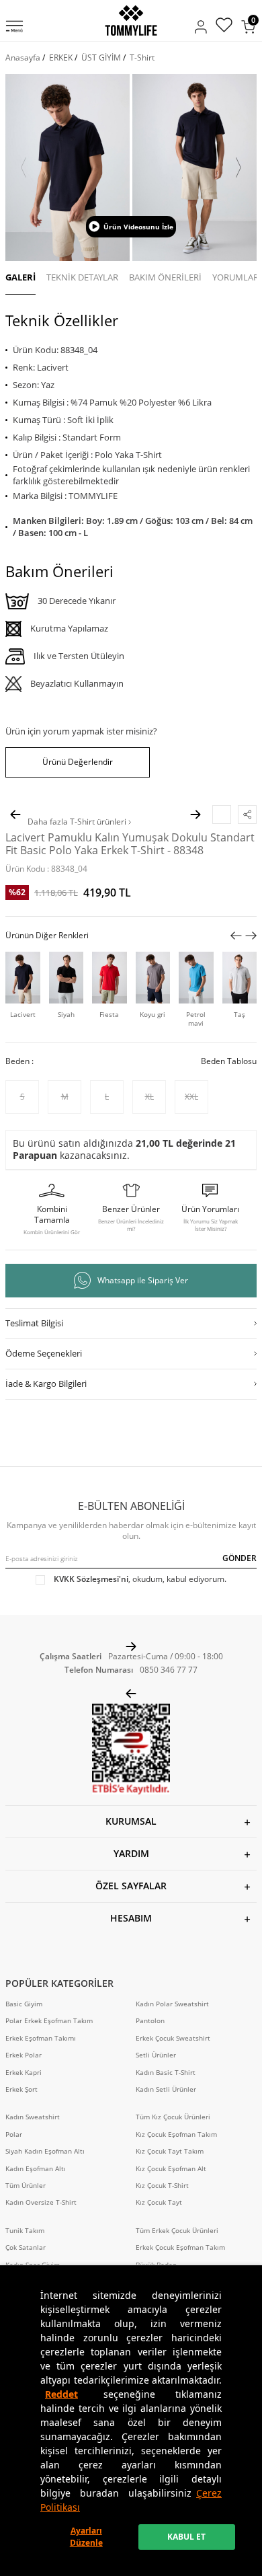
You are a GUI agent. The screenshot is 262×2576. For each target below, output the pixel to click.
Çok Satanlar (26, 2247)
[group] (68, 167)
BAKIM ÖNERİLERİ (165, 277)
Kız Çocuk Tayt (159, 2202)
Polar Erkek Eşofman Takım (49, 2021)
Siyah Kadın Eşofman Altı (45, 2151)
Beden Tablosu (229, 1061)
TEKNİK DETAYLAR (82, 277)
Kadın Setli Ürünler (166, 2089)
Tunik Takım (25, 2231)
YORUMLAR (235, 277)
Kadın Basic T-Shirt (166, 2073)
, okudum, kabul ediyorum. (140, 1579)
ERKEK (61, 58)
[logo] (131, 21)
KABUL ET (186, 2537)
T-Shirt (142, 58)
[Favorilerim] (224, 27)
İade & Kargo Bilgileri (46, 1384)
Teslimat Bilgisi (34, 1323)
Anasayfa (23, 58)
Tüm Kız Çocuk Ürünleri (173, 2117)
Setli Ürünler (156, 2055)
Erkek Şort (21, 2089)
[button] (24, 167)
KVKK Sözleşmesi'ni (91, 1579)
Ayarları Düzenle (86, 2537)
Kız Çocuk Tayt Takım (170, 2151)
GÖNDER (239, 1558)
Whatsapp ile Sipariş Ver (143, 1280)
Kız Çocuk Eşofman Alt (171, 2169)
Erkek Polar (24, 2055)
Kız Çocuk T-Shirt (162, 2186)
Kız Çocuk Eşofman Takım (176, 2134)
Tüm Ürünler (26, 2186)
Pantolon (150, 2021)
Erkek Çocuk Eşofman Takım (180, 2247)
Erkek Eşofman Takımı (41, 2038)
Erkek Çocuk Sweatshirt (173, 2038)
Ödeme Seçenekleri (44, 1353)
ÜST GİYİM (101, 58)
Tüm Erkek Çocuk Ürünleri (177, 2231)
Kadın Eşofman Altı (36, 2169)
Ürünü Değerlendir (78, 762)
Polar (14, 2134)
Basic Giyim (24, 2004)
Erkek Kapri (24, 2073)
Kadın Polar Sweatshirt (172, 2004)
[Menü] (14, 28)
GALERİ (20, 277)
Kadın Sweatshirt (33, 2117)
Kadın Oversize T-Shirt (41, 2202)
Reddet (61, 2394)
